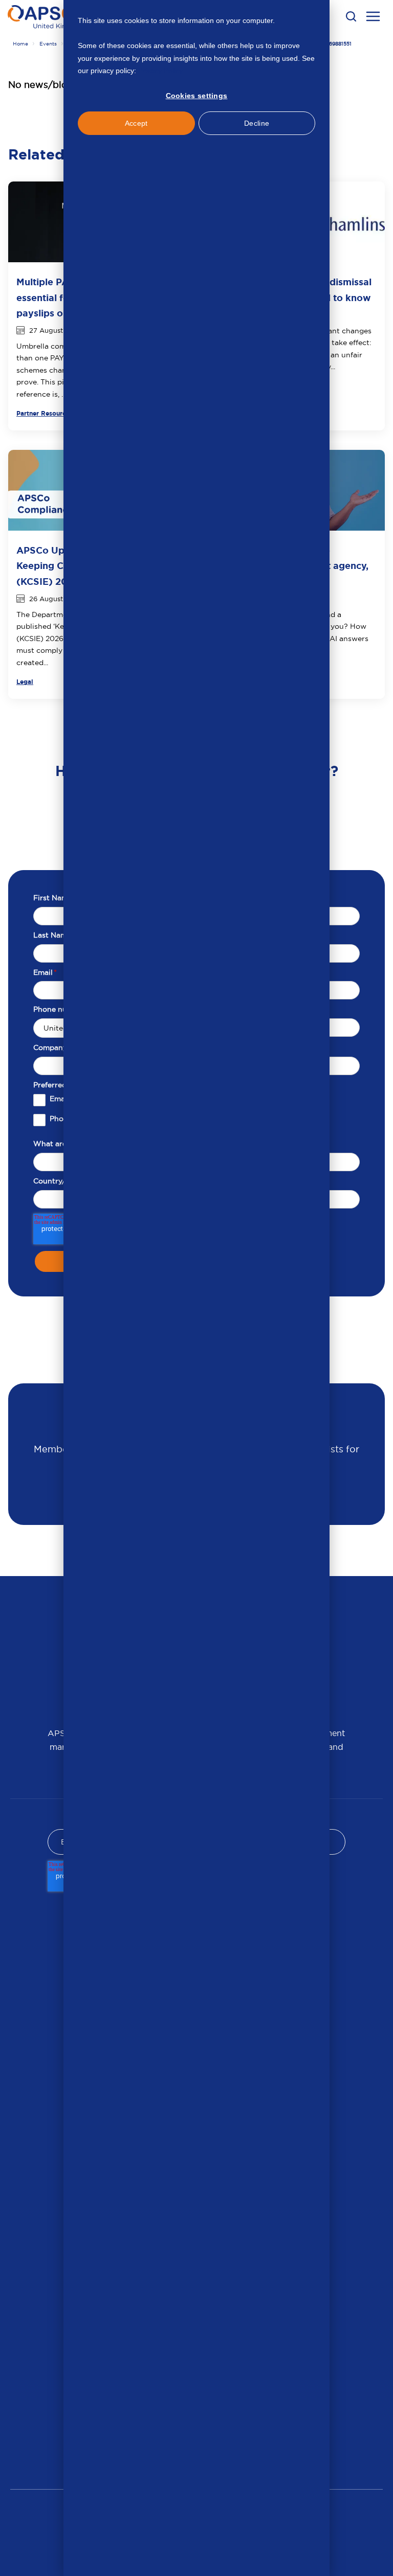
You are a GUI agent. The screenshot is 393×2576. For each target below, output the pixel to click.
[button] (351, 16)
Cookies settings (197, 96)
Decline (257, 123)
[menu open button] (373, 18)
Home (20, 44)
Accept (136, 123)
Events (48, 44)
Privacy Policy (160, 71)
